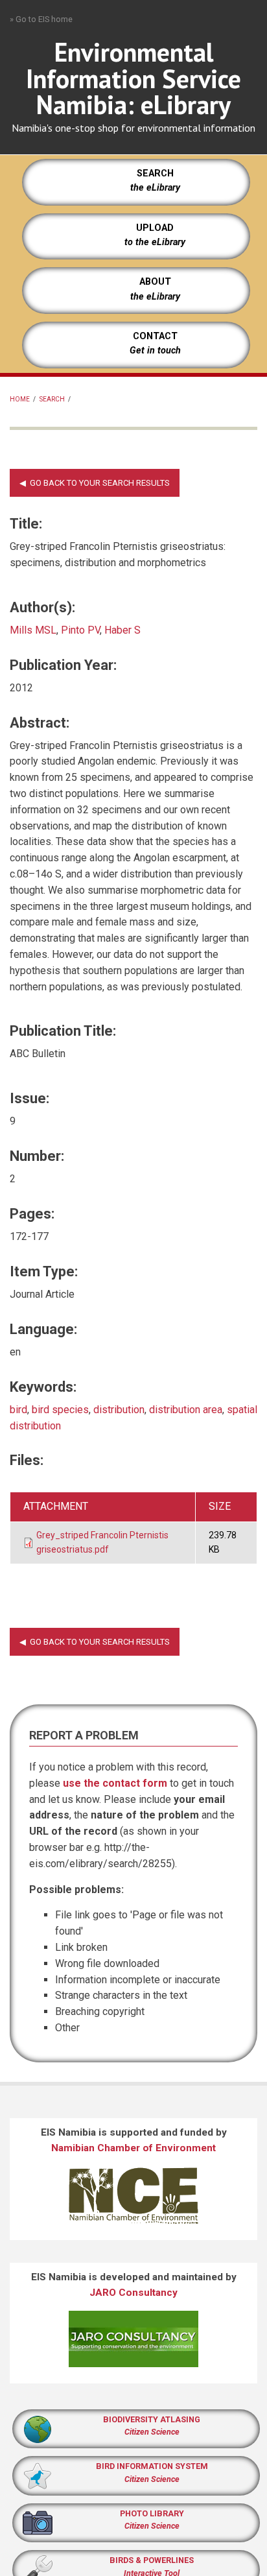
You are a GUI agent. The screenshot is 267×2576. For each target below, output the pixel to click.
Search (52, 399)
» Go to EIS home (41, 19)
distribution (119, 1410)
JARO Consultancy (133, 2293)
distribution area (186, 1410)
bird (18, 1410)
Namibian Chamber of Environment (133, 2148)
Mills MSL (33, 630)
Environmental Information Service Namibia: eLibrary (133, 78)
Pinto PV (80, 630)
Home (20, 399)
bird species (60, 1410)
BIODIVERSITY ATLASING (152, 2419)
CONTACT (155, 336)
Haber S (122, 630)
